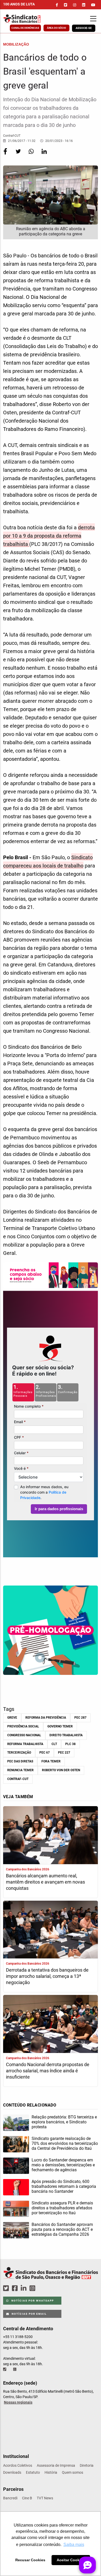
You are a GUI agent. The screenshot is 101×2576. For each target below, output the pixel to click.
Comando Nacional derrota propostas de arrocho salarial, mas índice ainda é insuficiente (48, 2071)
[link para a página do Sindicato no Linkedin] (84, 5)
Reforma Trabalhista (25, 1744)
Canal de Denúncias (25, 28)
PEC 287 (80, 1718)
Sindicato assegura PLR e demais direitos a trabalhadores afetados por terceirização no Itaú (62, 2208)
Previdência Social (23, 1726)
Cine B (27, 2498)
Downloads (12, 2472)
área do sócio (56, 28)
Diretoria (87, 2465)
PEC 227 (64, 1753)
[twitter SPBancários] (7, 2288)
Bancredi (10, 2498)
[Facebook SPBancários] (16, 2288)
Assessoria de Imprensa (56, 2465)
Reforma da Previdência (46, 1718)
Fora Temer (51, 1761)
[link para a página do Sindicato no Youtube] (93, 5)
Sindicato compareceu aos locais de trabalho (48, 862)
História (51, 2472)
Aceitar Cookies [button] (71, 2560)
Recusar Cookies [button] (30, 2560)
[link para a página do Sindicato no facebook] (57, 5)
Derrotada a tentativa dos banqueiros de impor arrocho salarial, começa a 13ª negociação (47, 1976)
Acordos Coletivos (18, 2465)
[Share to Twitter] (19, 155)
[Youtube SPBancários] (42, 2288)
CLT (54, 1744)
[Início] (29, 19)
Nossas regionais (18, 2402)
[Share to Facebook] (6, 155)
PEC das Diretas (20, 1761)
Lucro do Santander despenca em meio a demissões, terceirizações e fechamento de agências (63, 2165)
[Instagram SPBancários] (33, 2288)
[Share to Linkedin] (44, 155)
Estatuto (33, 2472)
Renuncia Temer (20, 1770)
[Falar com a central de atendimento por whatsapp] (15, 2369)
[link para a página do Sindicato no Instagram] (75, 5)
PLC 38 (70, 1744)
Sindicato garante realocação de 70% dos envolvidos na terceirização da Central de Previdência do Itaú (65, 2143)
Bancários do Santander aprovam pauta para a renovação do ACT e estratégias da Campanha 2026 (62, 2229)
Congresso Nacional (24, 1735)
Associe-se (84, 28)
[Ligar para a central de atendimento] (5, 2369)
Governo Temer (60, 1726)
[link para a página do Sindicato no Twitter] (66, 5)
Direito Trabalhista (66, 1735)
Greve (12, 1718)
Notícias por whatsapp (32, 2301)
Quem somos (73, 2472)
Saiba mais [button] (74, 2545)
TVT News (45, 2498)
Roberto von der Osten (61, 1770)
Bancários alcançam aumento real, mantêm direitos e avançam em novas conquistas (45, 1882)
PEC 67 (45, 1753)
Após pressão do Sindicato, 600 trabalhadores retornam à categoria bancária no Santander (64, 2186)
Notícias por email (29, 2314)
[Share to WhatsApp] (32, 155)
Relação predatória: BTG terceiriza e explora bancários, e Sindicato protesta (64, 2122)
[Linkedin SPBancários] (24, 2288)
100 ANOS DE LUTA (19, 4)
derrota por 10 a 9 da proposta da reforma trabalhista (49, 536)
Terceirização (19, 1753)
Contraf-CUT (18, 1779)
